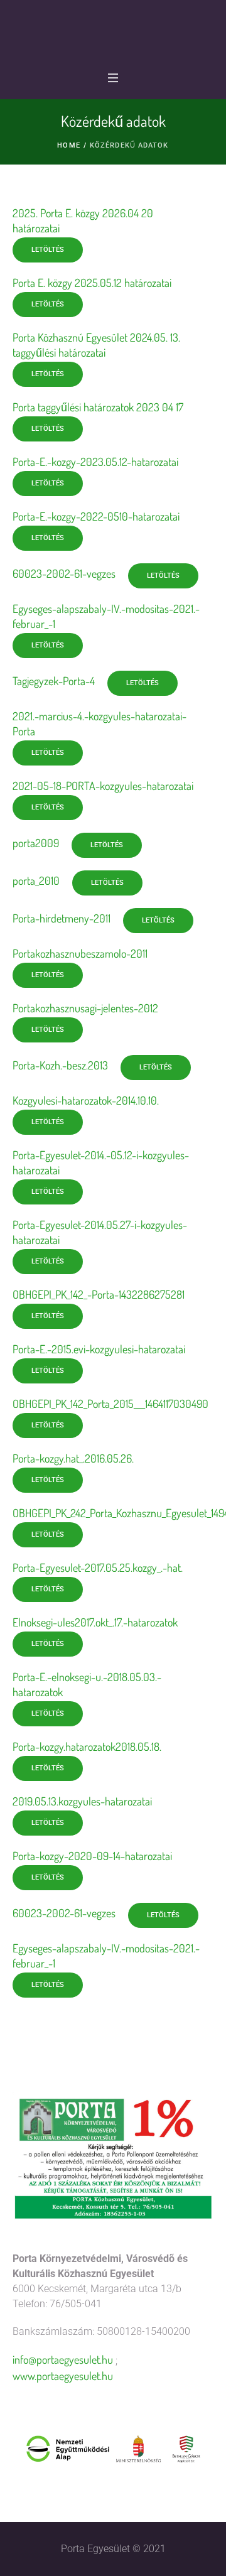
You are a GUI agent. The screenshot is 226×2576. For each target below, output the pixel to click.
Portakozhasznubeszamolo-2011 (80, 953)
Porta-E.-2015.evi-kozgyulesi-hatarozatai (99, 1349)
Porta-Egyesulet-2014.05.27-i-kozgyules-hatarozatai (100, 1232)
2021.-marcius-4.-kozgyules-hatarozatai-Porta (100, 723)
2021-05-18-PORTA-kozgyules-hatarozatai (103, 786)
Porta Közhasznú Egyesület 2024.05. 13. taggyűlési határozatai (96, 345)
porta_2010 (36, 880)
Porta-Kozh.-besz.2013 (60, 1065)
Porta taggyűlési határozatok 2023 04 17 (98, 407)
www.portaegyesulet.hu (63, 2376)
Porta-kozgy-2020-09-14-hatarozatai (92, 1856)
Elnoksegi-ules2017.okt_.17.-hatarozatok (95, 1622)
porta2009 (36, 843)
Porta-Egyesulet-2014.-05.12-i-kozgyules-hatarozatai (101, 1162)
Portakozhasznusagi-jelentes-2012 (85, 1008)
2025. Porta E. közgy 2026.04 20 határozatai (83, 220)
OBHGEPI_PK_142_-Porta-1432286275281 (99, 1294)
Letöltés (48, 250)
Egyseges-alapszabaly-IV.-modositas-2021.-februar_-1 (106, 616)
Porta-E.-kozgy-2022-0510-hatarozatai (96, 516)
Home (68, 145)
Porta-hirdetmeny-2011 (62, 918)
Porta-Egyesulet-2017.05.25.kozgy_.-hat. (98, 1567)
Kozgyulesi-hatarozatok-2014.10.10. (86, 1100)
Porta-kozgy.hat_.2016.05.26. (73, 1458)
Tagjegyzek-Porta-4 (54, 681)
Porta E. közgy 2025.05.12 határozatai (92, 283)
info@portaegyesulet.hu (63, 2359)
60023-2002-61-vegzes (64, 573)
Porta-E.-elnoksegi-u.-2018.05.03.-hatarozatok (87, 1684)
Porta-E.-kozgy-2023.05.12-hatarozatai (95, 462)
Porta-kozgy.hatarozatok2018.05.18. (87, 1746)
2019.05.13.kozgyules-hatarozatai (82, 1801)
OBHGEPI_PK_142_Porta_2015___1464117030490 (110, 1404)
